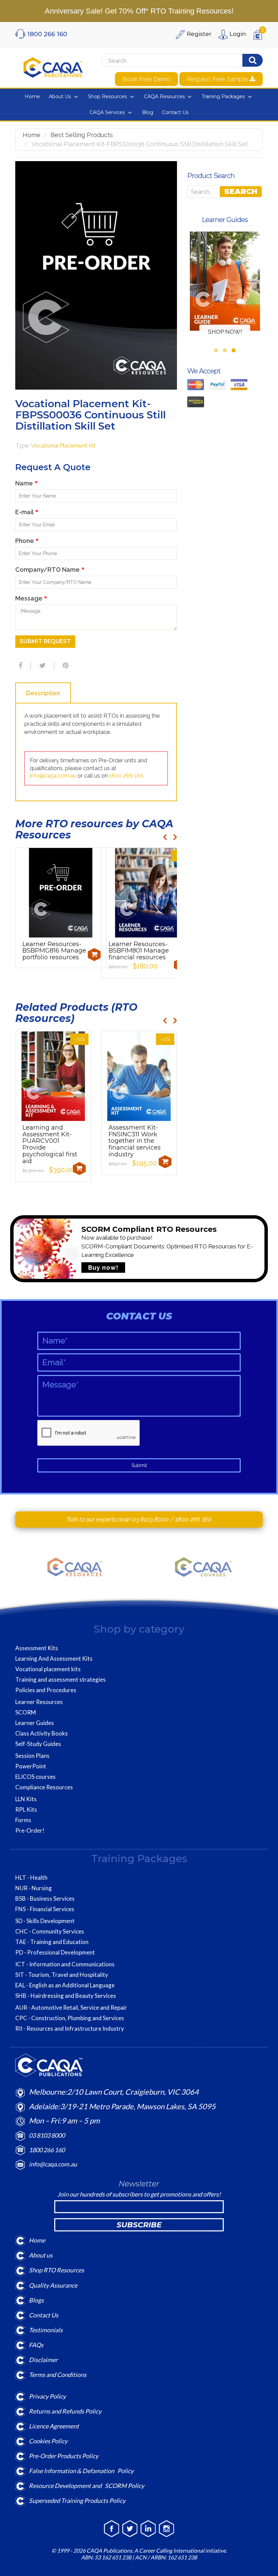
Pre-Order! (30, 1831)
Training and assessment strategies (61, 1680)
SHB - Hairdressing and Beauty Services (66, 1996)
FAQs (36, 2345)
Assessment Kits (37, 1648)
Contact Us (44, 2315)
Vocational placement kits (48, 1669)
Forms (23, 1820)
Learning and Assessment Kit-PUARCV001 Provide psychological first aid (50, 1144)
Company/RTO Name (50, 570)
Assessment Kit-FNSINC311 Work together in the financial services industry (135, 1141)
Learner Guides (35, 1723)
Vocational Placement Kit (63, 445)
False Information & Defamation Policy (81, 2471)
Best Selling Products (82, 135)
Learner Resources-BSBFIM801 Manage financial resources (139, 951)
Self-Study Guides (38, 1744)
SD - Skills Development (45, 1921)
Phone (27, 541)
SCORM (26, 1712)
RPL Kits (26, 1810)
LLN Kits (26, 1799)
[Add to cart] (94, 955)
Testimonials (46, 2330)
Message (31, 598)
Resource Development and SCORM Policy (86, 2486)
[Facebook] (20, 665)
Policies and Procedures (46, 1690)
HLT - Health (31, 1878)
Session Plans (32, 1756)
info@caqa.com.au (53, 776)
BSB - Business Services (45, 1899)
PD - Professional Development (55, 1952)
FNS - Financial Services (45, 1909)
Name (26, 483)
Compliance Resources (44, 1787)
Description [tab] (43, 693)
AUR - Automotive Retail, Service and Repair (71, 2008)
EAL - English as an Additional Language (65, 1985)
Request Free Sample (218, 79)
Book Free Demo (146, 79)
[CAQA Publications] (53, 66)
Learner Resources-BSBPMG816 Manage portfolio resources (54, 951)
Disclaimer (43, 2360)
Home (32, 135)
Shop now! (225, 332)
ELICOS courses (35, 1777)
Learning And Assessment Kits (54, 1659)
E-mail (27, 512)
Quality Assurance (53, 2285)
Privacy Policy (47, 2396)
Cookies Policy (48, 2441)
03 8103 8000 (151, 1519)
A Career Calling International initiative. (180, 2550)
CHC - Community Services (50, 1931)
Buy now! (103, 1268)
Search (241, 191)
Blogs (36, 2300)
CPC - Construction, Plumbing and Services (70, 2018)
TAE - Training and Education (52, 1942)
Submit (139, 1465)
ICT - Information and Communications (65, 1964)
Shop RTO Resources (56, 2270)
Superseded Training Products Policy (77, 2501)
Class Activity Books (42, 1733)
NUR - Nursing (34, 1888)
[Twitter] (42, 665)
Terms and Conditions (58, 2375)
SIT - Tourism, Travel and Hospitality (62, 1975)
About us (41, 2255)
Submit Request (45, 641)
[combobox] (166, 61)
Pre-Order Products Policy (64, 2456)
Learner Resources (39, 1702)
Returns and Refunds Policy (65, 2411)
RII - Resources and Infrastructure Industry (70, 2029)
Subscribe (139, 2225)
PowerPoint (31, 1766)
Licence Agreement (54, 2426)
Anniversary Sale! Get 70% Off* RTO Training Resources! (139, 11)
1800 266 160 (126, 776)
